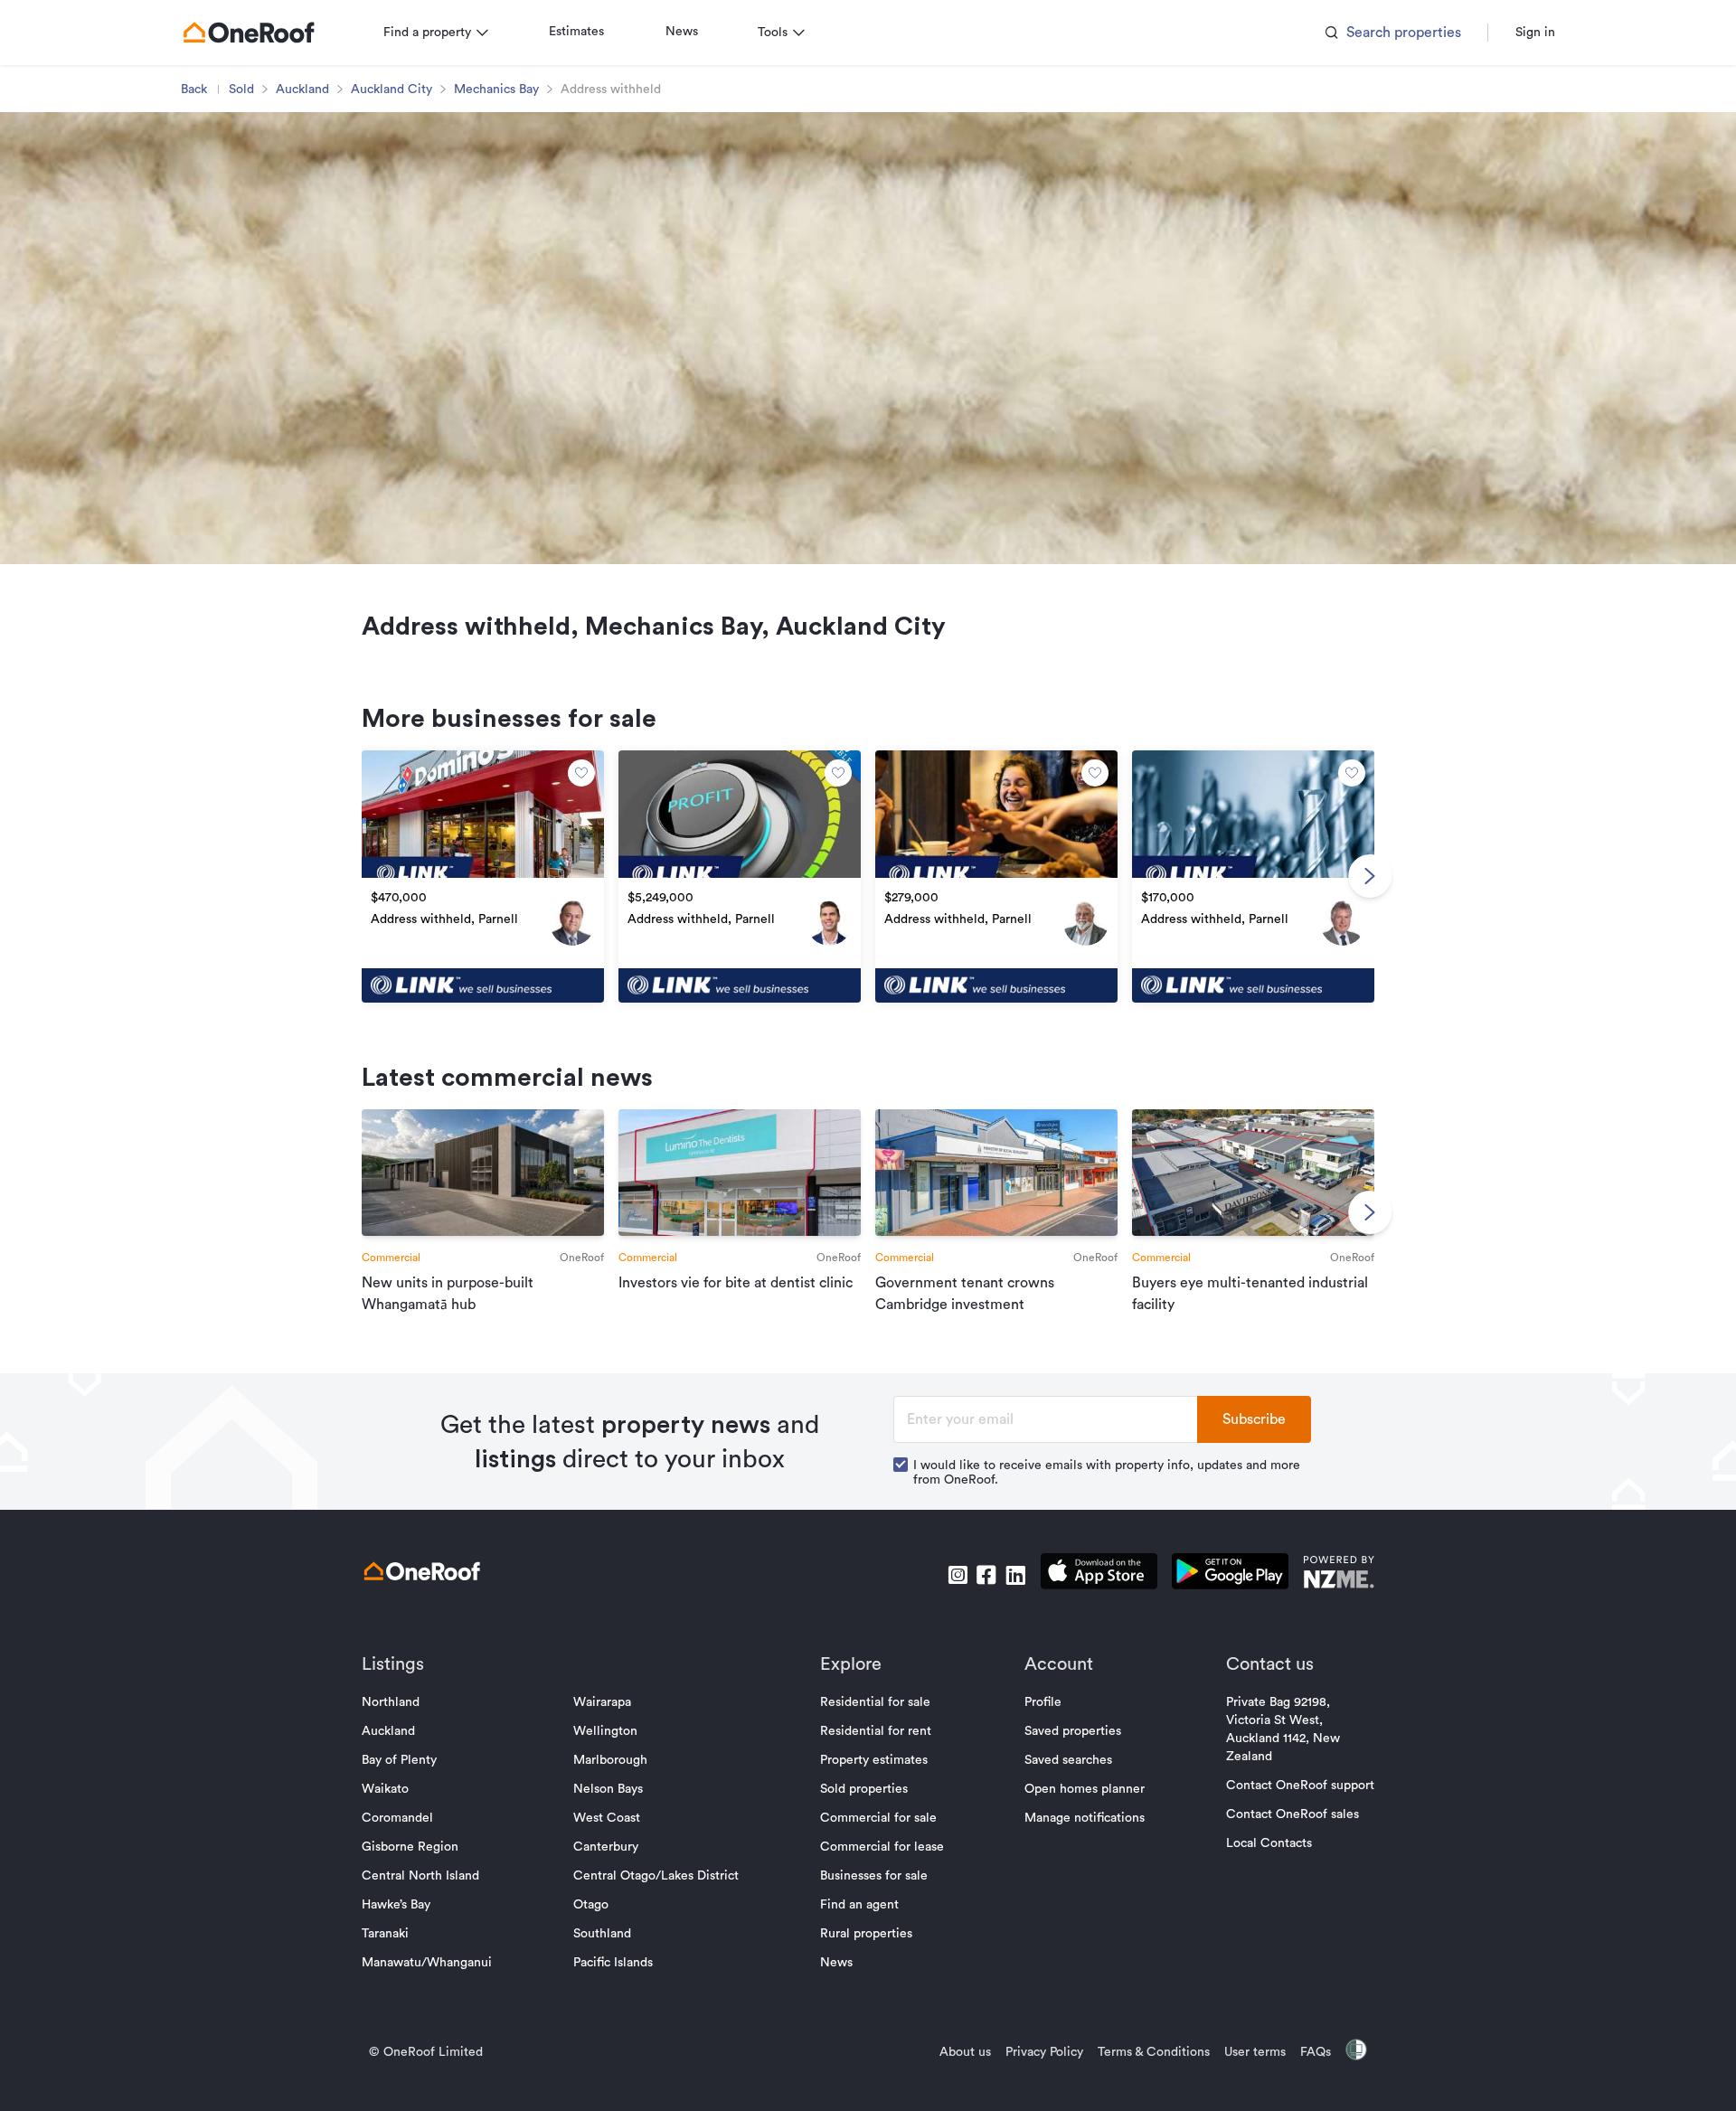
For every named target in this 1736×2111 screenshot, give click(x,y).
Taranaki (385, 1934)
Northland (391, 1702)
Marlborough (610, 1760)
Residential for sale (875, 1702)
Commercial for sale (878, 1818)
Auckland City (392, 90)
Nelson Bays (608, 1789)
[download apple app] (1099, 1574)
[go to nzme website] (1339, 1574)
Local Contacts (1269, 1843)
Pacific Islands (613, 1963)
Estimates (576, 32)
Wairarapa (602, 1702)
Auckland (302, 90)
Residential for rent (876, 1731)
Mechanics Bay (496, 90)
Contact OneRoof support (1300, 1786)
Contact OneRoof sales (1293, 1814)
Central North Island (420, 1876)
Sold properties (864, 1789)
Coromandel (397, 1818)
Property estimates (874, 1760)
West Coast (607, 1818)
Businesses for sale (874, 1876)
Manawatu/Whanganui (427, 1963)
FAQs (1316, 2052)
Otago (591, 1905)
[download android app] (1230, 1574)
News (682, 32)
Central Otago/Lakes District (656, 1876)
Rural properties (866, 1934)
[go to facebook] (986, 1575)
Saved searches (1068, 1760)
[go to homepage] (249, 33)
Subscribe (1254, 1419)
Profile (1043, 1702)
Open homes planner (1085, 1789)
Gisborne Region (410, 1847)
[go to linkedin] (1015, 1575)
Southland (602, 1934)
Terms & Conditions (1154, 2052)
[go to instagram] (958, 1575)
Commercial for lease (882, 1847)
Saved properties (1073, 1731)
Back (194, 90)
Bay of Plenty (399, 1760)
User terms (1255, 2052)
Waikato (385, 1789)
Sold (241, 90)
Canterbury (606, 1847)
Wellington (605, 1731)
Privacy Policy (1044, 2052)
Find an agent (859, 1905)
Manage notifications (1085, 1818)
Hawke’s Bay (396, 1905)
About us (965, 2052)
